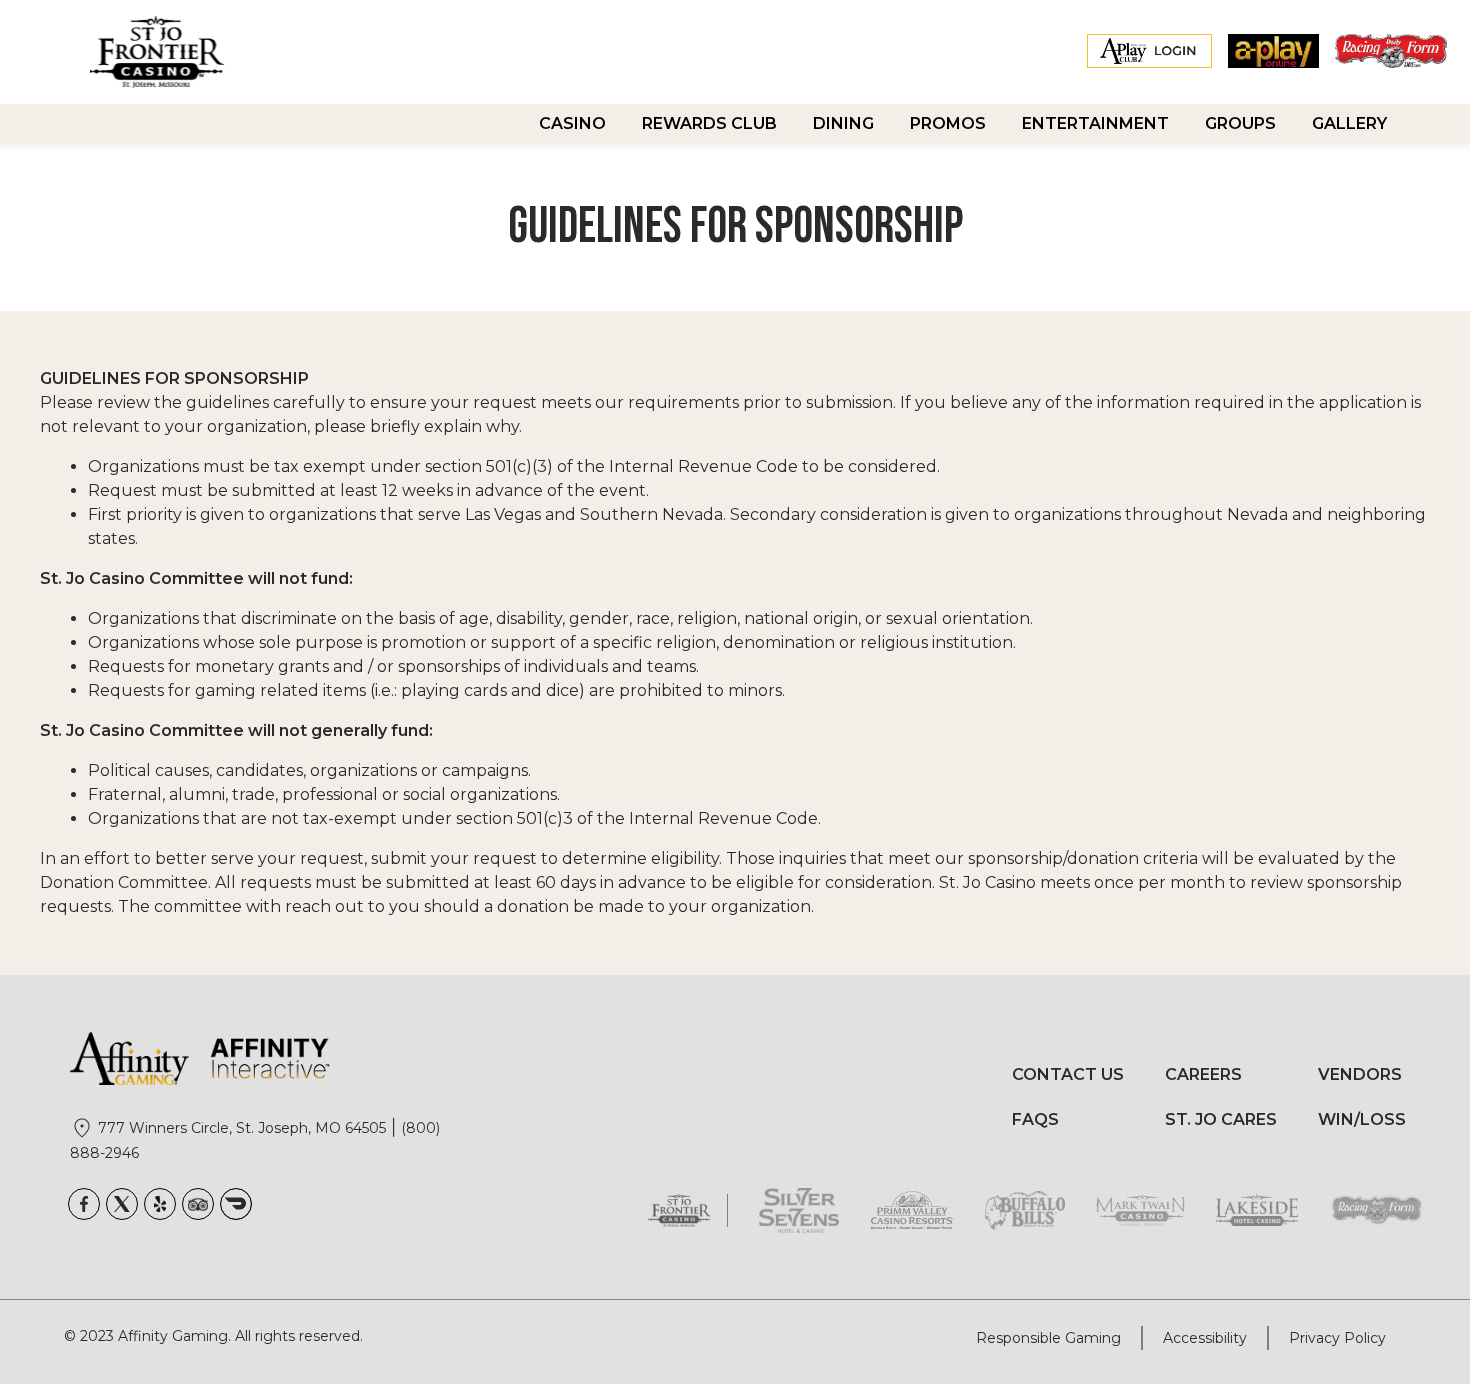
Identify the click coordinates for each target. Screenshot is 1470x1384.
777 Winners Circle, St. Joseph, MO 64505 (242, 1128)
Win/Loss (1362, 1119)
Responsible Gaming (1048, 1338)
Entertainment (1095, 123)
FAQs (1035, 1119)
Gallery (1349, 123)
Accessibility (1205, 1338)
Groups (1240, 123)
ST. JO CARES (1221, 1119)
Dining (843, 123)
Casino (572, 123)
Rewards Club (709, 123)
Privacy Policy (1337, 1338)
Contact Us (1068, 1074)
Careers (1203, 1074)
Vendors (1360, 1074)
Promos (948, 123)
